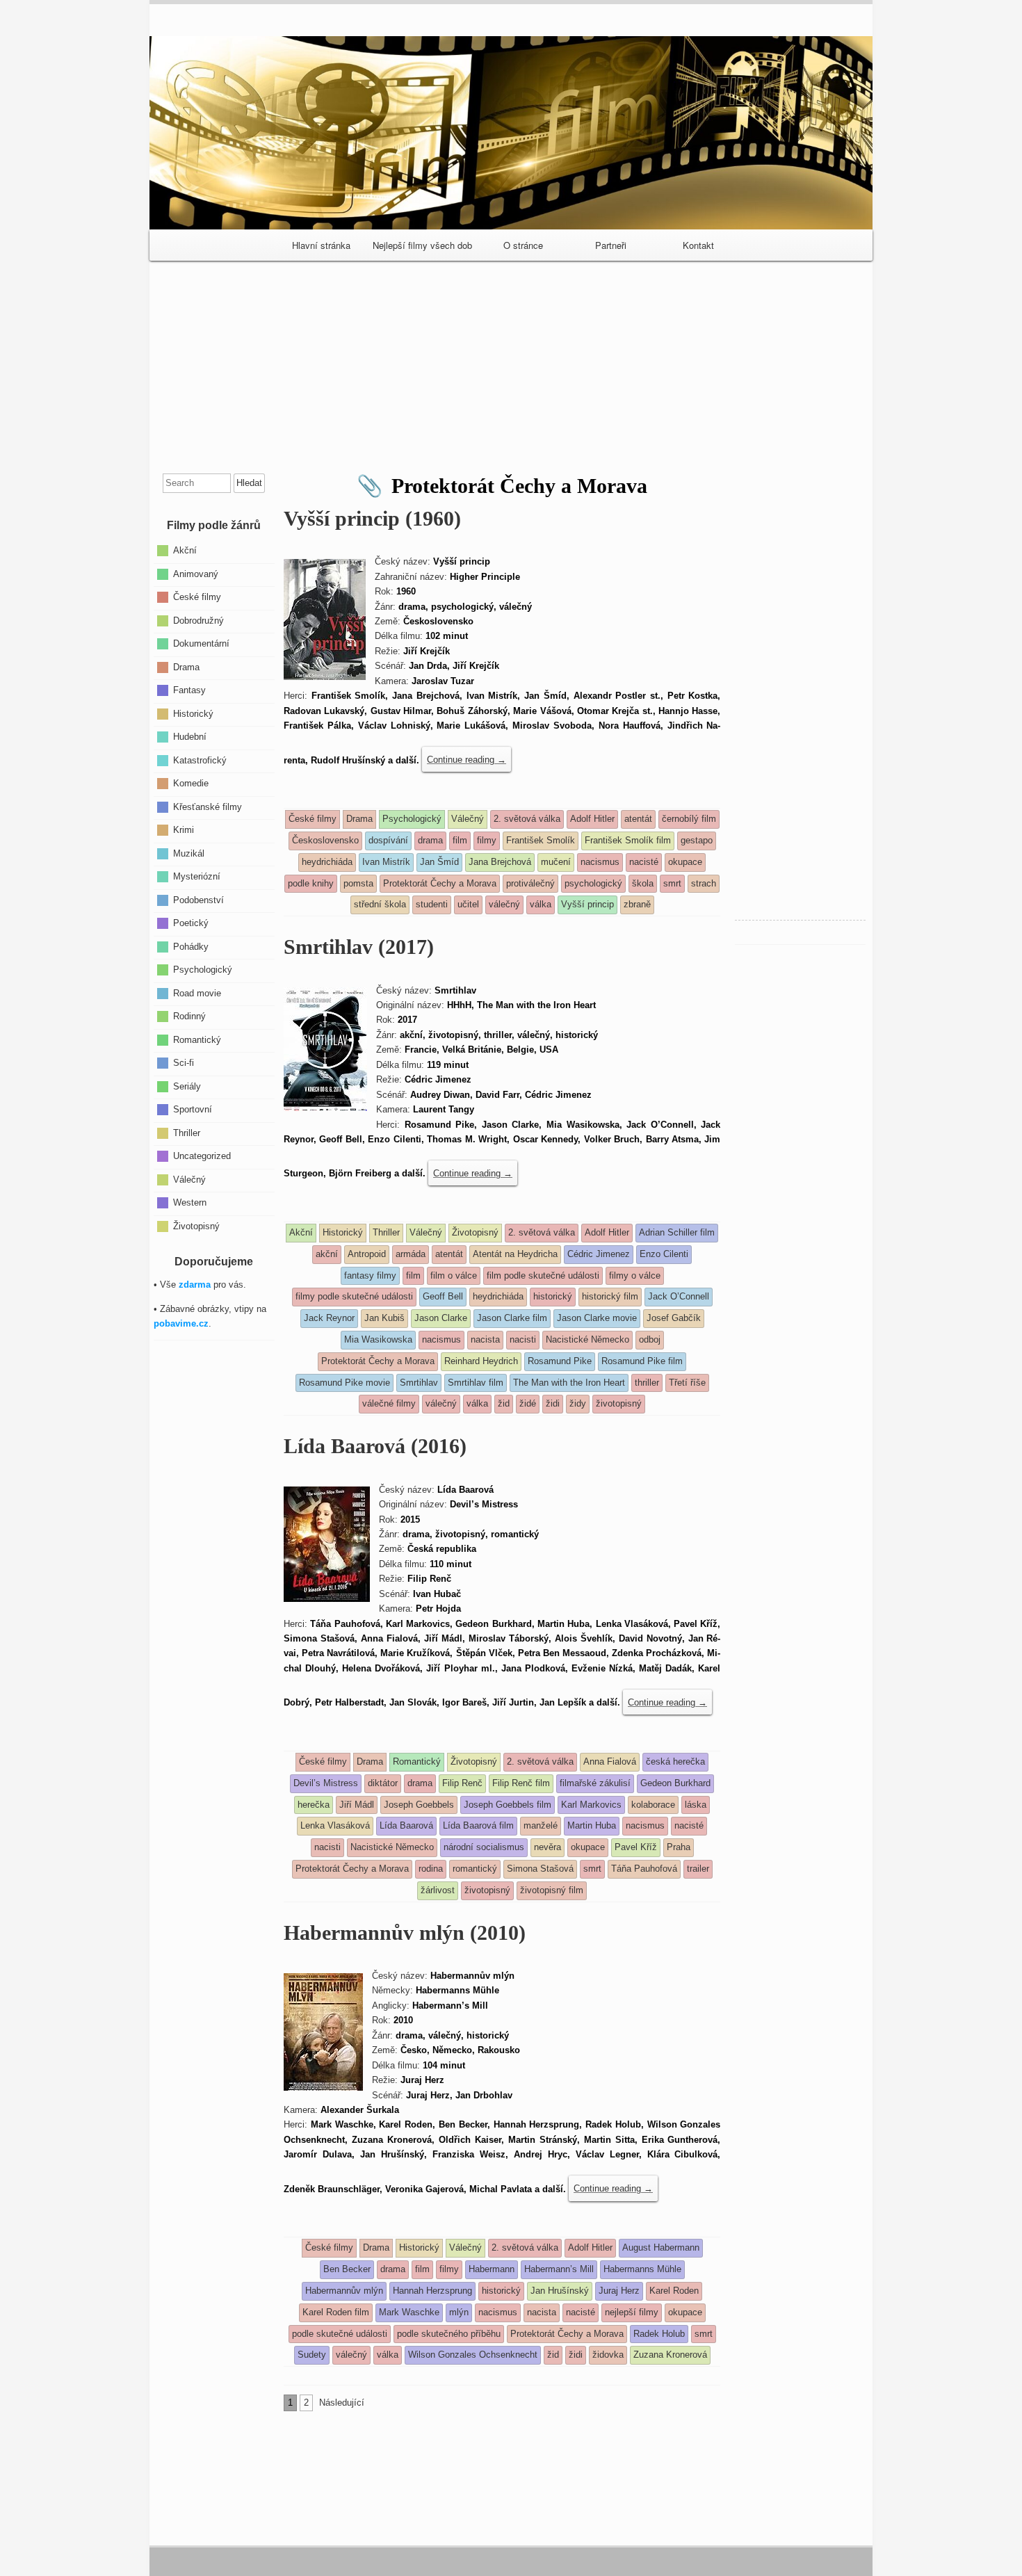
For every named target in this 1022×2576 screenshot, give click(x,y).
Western (190, 1202)
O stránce (523, 245)
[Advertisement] (511, 362)
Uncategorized (202, 1156)
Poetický (191, 923)
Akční (185, 550)
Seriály (187, 1086)
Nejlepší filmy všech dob (422, 245)
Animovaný (196, 573)
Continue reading (467, 760)
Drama (186, 666)
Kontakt (698, 245)
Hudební (190, 737)
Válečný (189, 1179)
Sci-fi (184, 1063)
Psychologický (203, 970)
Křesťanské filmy (208, 806)
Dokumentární (201, 643)
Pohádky (191, 946)
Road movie (197, 993)
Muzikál (189, 853)
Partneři (611, 245)
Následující (342, 2403)
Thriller (187, 1132)
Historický (193, 713)
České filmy (197, 597)
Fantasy (189, 690)
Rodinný (189, 1016)
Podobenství (198, 899)
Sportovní (193, 1109)
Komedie (191, 783)
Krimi (184, 830)
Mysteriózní (197, 876)
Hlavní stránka (321, 245)
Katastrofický (200, 760)
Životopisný (196, 1225)
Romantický (197, 1039)
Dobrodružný (198, 620)
